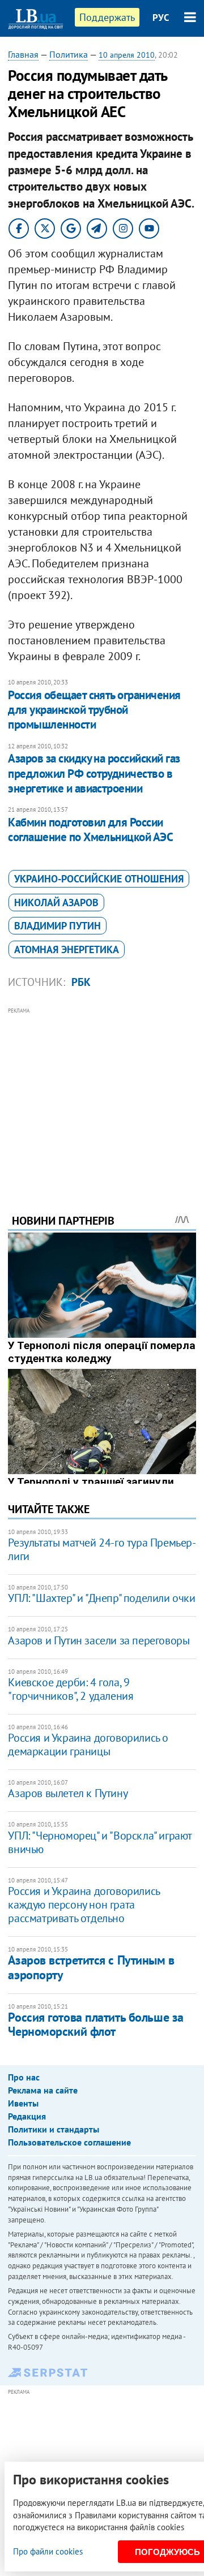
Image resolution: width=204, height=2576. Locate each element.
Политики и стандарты (54, 2129)
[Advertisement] (102, 1095)
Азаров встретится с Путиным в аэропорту (91, 1967)
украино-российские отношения (99, 879)
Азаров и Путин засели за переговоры (99, 1640)
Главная (23, 54)
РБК (81, 982)
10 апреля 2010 (127, 55)
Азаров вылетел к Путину (68, 1793)
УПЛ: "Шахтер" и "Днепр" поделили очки (101, 1598)
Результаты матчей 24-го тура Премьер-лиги (102, 1549)
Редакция (27, 2116)
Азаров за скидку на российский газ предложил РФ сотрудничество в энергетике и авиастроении (94, 773)
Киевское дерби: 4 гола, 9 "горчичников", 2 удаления (71, 1689)
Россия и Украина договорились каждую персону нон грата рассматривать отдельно (84, 1905)
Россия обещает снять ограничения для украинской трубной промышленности (94, 710)
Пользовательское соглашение (69, 2142)
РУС (161, 18)
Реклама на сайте (43, 2090)
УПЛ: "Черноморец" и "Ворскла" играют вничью (100, 1842)
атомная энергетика (67, 949)
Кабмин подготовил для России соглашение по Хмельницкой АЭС (90, 830)
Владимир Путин (58, 926)
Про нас (24, 2077)
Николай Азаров (56, 903)
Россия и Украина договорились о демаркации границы (88, 1744)
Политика (69, 54)
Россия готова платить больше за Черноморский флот (95, 2024)
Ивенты (23, 2103)
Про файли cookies (48, 2551)
